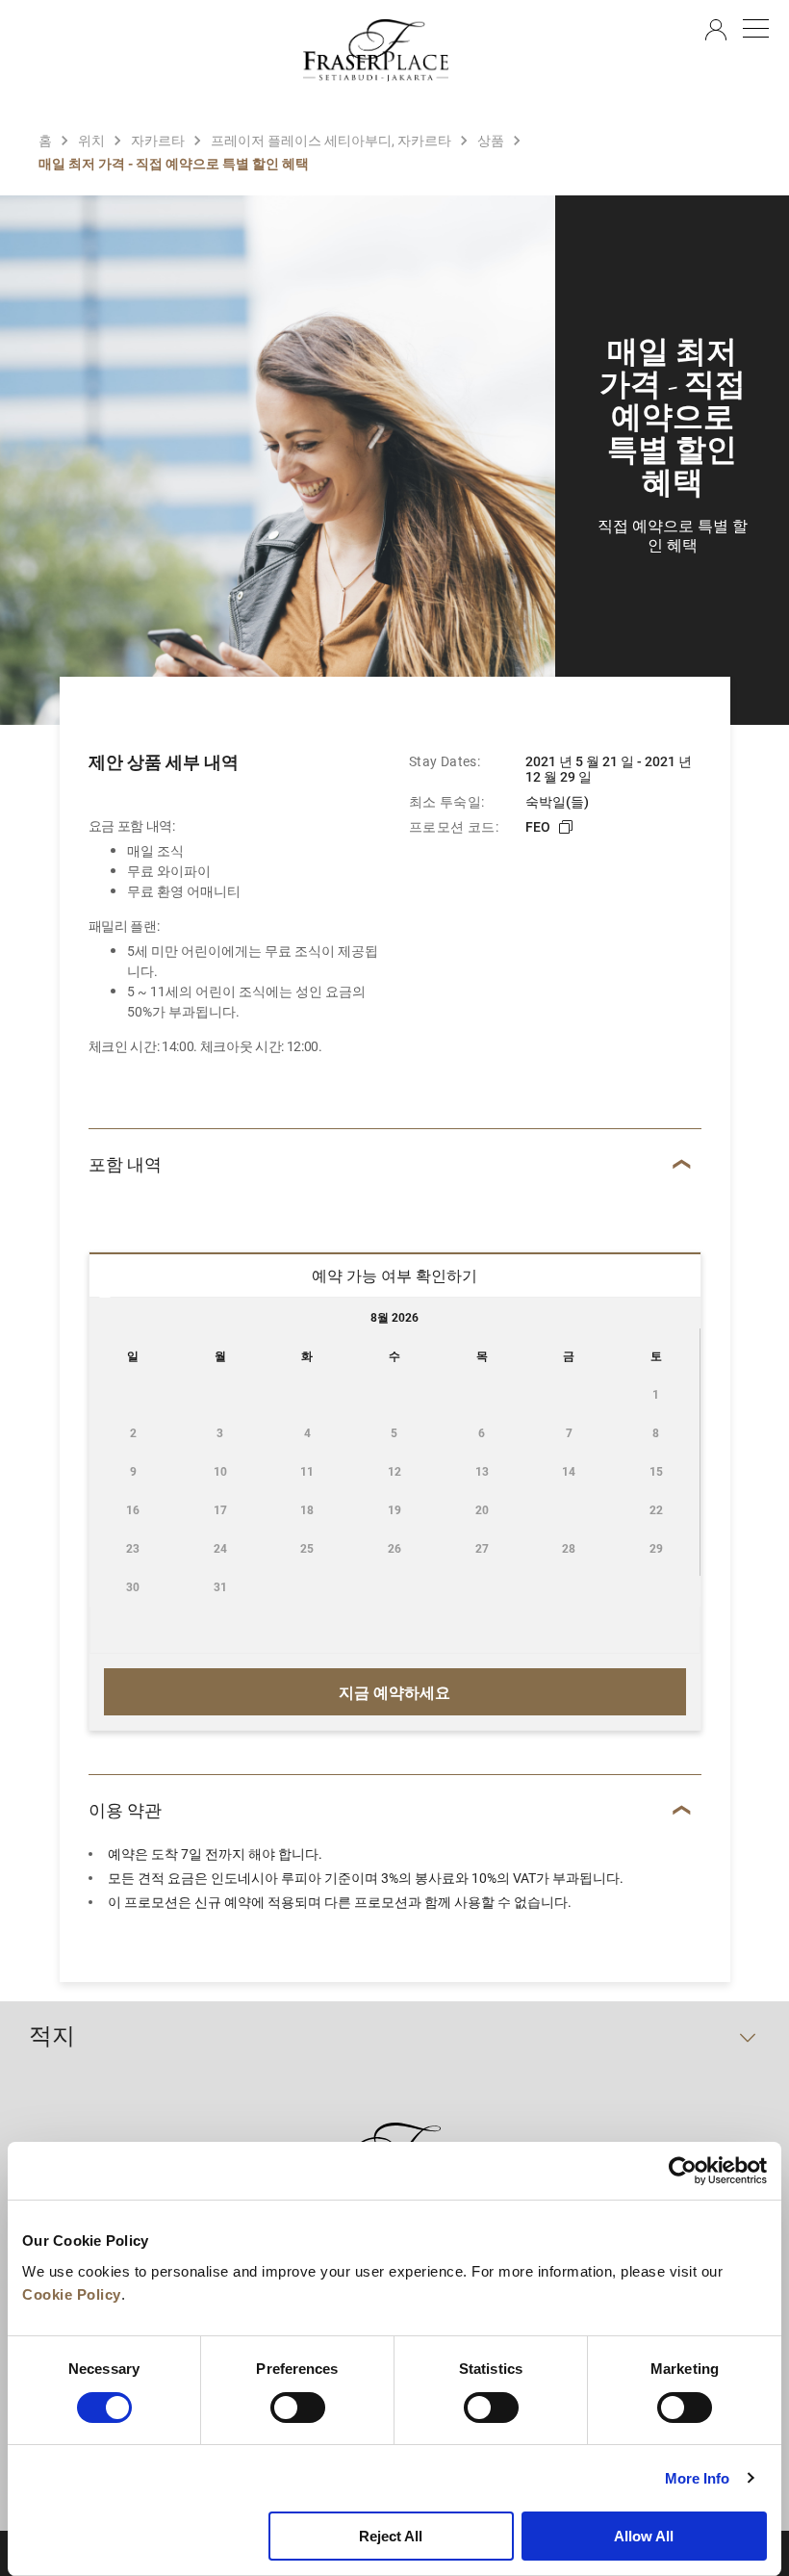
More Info (698, 2478)
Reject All (391, 2536)
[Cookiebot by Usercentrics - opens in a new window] (683, 2171)
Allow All (644, 2536)
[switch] (298, 2408)
